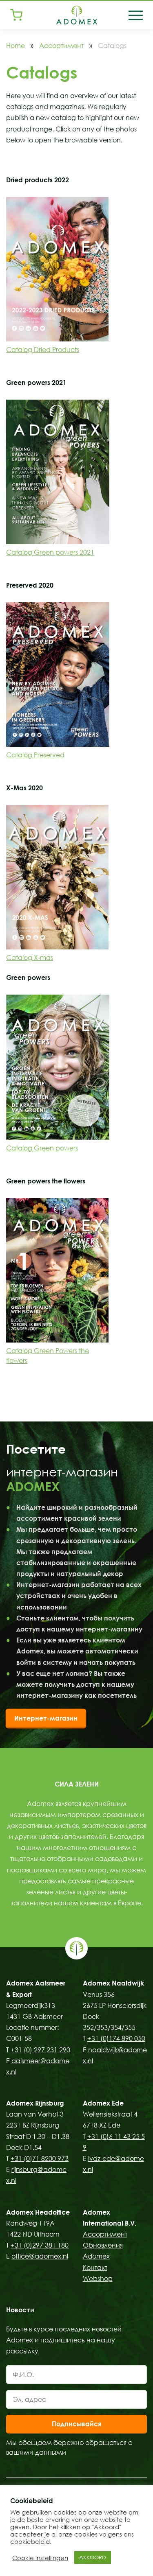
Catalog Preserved (35, 755)
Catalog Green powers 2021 (50, 552)
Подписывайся (76, 2424)
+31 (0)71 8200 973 (40, 2158)
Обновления (103, 2245)
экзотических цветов (114, 1826)
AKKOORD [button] (93, 2557)
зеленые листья (51, 1892)
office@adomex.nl (40, 2256)
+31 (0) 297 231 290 (40, 2050)
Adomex (96, 2256)
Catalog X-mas (30, 958)
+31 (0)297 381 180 (40, 2245)
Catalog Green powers (42, 1148)
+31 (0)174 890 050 (116, 2038)
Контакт (95, 2268)
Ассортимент (61, 46)
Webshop (98, 2279)
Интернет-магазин (46, 1718)
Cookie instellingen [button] (40, 2558)
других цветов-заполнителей (61, 1837)
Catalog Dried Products (43, 350)
